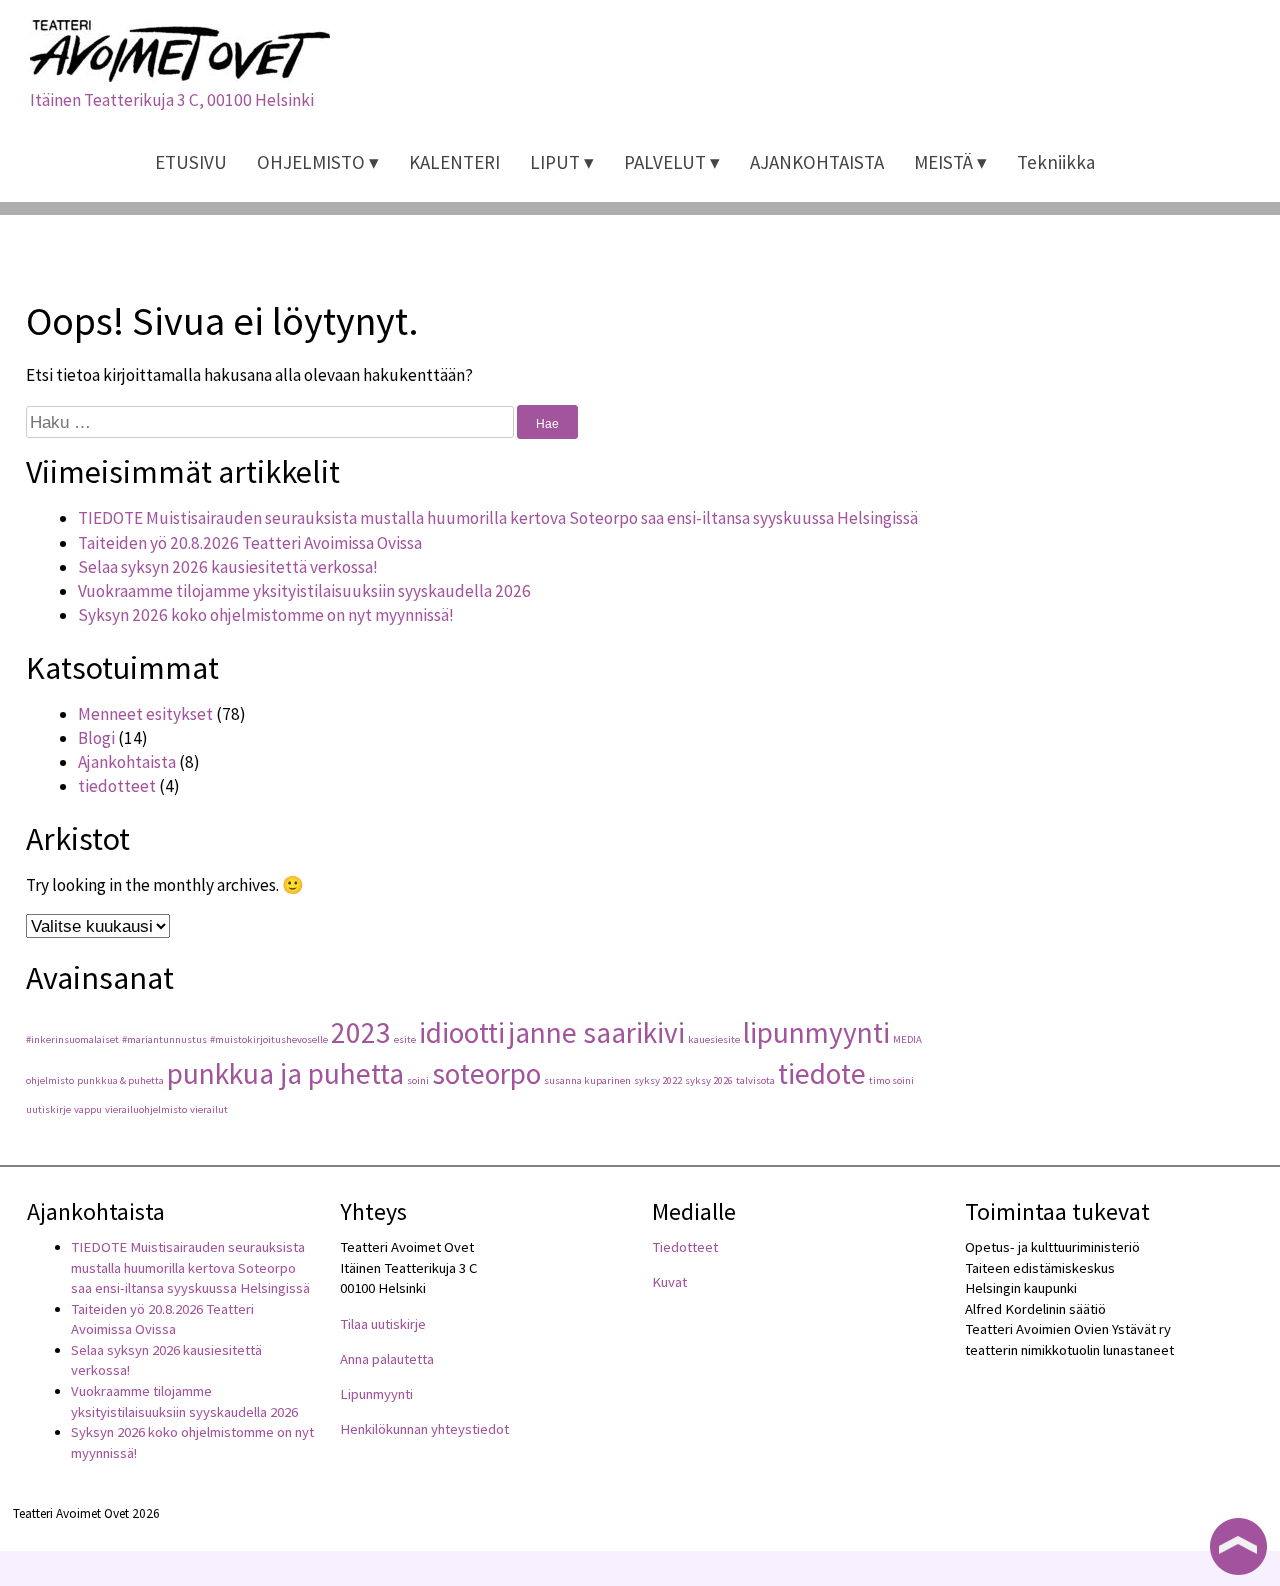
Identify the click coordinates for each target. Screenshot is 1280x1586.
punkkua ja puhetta (285, 1073)
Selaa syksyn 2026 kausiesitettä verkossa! (228, 567)
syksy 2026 (709, 1080)
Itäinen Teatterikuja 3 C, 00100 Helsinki (172, 100)
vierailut (209, 1109)
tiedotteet (117, 786)
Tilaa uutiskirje (383, 1324)
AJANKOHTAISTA (817, 162)
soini (418, 1080)
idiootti (462, 1032)
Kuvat (669, 1282)
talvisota (755, 1080)
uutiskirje (48, 1109)
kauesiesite (714, 1039)
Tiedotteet (685, 1247)
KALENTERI (454, 162)
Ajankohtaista (127, 762)
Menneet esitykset (145, 714)
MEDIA (907, 1039)
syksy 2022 (658, 1080)
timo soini (891, 1080)
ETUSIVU (191, 162)
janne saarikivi (596, 1032)
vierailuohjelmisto (146, 1109)
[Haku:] (271, 422)
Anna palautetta (387, 1359)
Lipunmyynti (376, 1394)
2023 (361, 1032)
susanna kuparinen (587, 1080)
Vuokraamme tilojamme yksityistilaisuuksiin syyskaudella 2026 (304, 591)
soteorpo (486, 1073)
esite (405, 1039)
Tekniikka (1056, 162)
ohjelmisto (50, 1080)
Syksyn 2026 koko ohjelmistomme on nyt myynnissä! (266, 615)
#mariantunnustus (164, 1039)
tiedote (822, 1073)
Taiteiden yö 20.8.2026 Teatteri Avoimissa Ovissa (250, 543)
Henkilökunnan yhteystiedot (424, 1429)
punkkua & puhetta (120, 1080)
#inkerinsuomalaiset (72, 1039)
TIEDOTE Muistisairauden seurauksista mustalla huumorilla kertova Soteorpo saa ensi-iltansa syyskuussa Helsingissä (498, 518)
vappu (88, 1109)
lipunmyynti (816, 1032)
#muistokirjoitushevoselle (269, 1039)
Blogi (96, 738)
